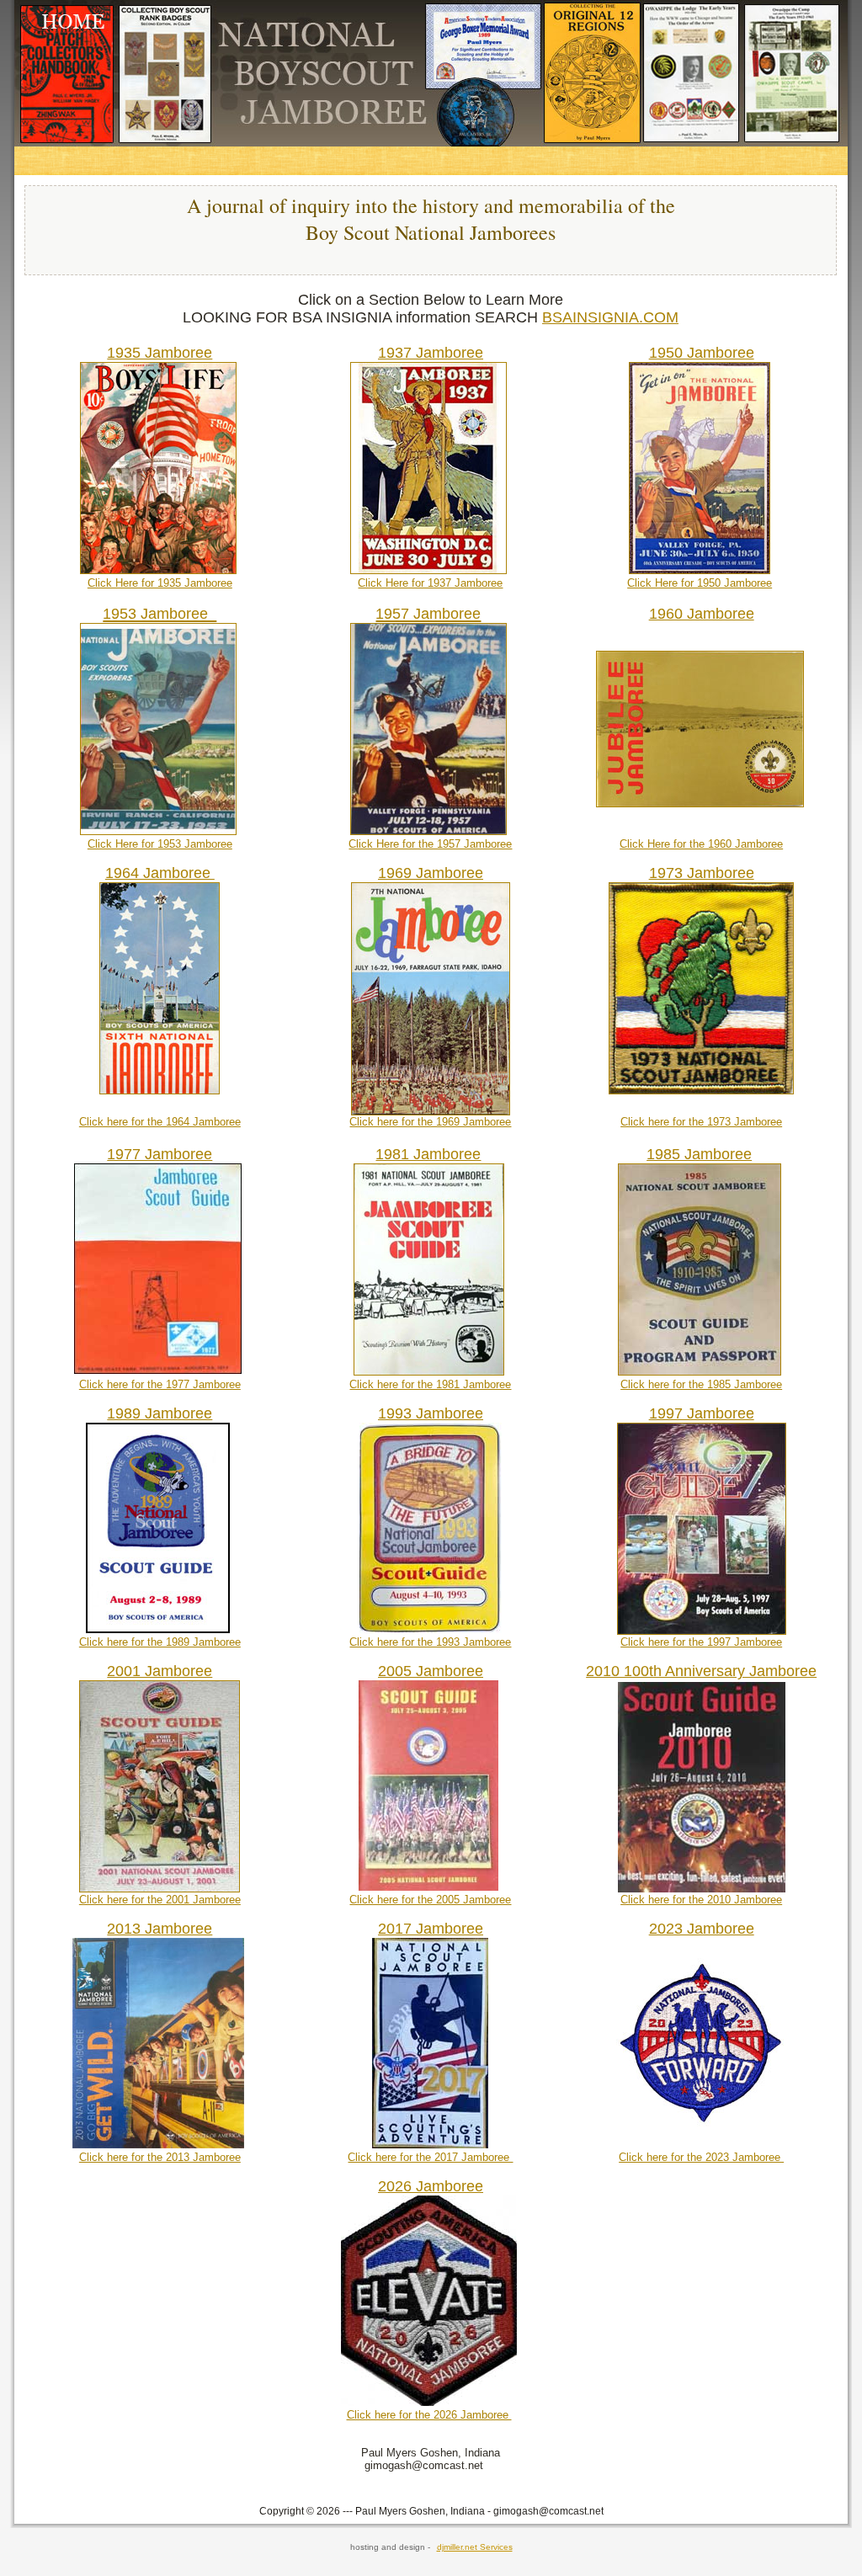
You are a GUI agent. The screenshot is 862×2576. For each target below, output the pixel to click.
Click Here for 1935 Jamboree (160, 583)
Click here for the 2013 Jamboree (160, 2157)
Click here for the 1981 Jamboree (430, 1384)
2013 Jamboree (160, 1929)
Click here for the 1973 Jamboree (701, 1122)
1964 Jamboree (160, 873)
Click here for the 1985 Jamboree (701, 1384)
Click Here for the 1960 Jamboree (701, 844)
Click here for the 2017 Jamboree (430, 2157)
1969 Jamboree (431, 873)
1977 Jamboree (160, 1154)
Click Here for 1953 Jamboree (160, 844)
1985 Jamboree (699, 1154)
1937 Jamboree (431, 353)
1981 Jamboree (428, 1154)
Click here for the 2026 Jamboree (429, 2415)
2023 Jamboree (702, 1929)
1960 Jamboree (702, 614)
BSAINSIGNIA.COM (610, 317)
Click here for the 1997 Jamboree (701, 1642)
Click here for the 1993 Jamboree (430, 1642)
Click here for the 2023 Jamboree (701, 2157)
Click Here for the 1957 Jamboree (430, 844)
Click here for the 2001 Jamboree (160, 1900)
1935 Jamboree (160, 353)
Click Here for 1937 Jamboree (430, 583)
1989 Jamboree (160, 1413)
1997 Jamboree (702, 1413)
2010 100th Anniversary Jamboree (701, 1671)
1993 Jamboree (431, 1413)
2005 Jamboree (431, 1671)
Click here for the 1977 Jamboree (160, 1384)
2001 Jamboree (160, 1671)
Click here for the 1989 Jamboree (160, 1642)
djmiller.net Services (475, 2547)
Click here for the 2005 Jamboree (430, 1900)
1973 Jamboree (702, 873)
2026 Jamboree (431, 2186)
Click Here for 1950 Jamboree (700, 583)
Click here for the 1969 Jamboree (430, 1122)
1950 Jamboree (702, 353)
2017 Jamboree (431, 1929)
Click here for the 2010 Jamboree (701, 1900)
